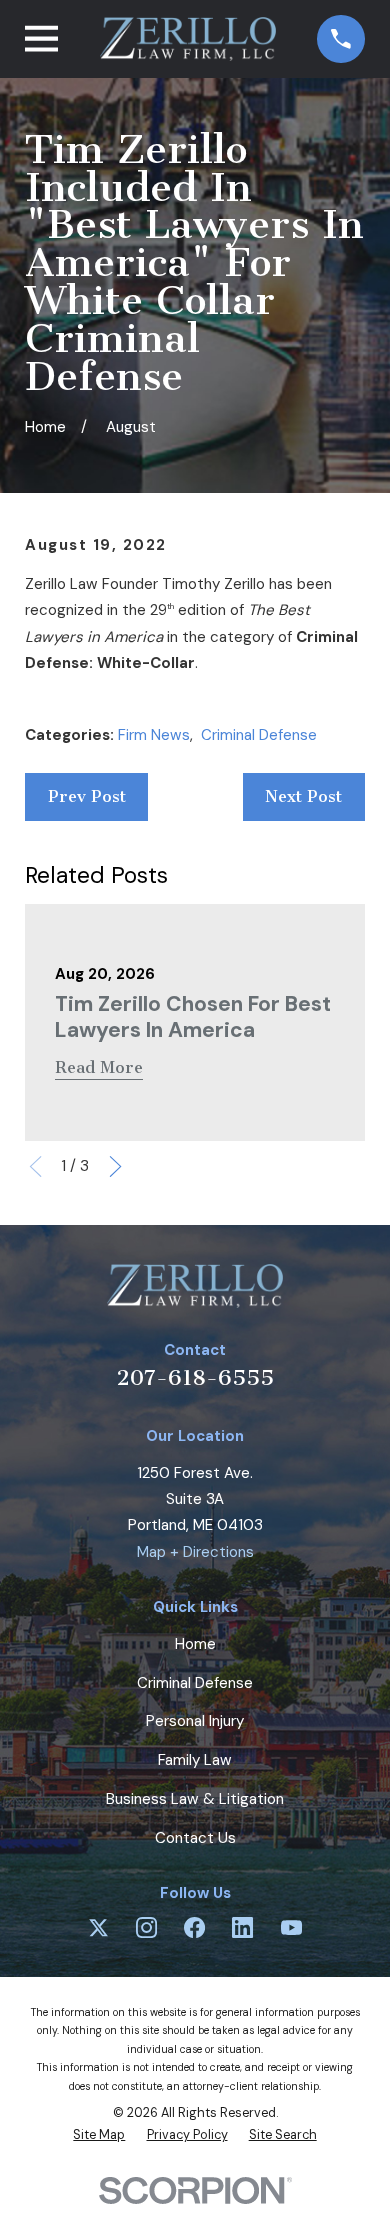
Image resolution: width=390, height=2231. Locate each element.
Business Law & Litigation (195, 1799)
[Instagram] (146, 1927)
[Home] (188, 39)
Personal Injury (195, 1721)
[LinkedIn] (242, 1927)
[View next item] (115, 1166)
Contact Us (195, 1838)
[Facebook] (194, 1927)
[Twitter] (98, 1927)
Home (195, 1644)
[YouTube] (291, 1927)
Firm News (154, 735)
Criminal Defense (259, 735)
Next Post (303, 796)
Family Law (195, 1760)
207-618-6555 (195, 1378)
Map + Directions (195, 1552)
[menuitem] (99, 2135)
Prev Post (87, 796)
